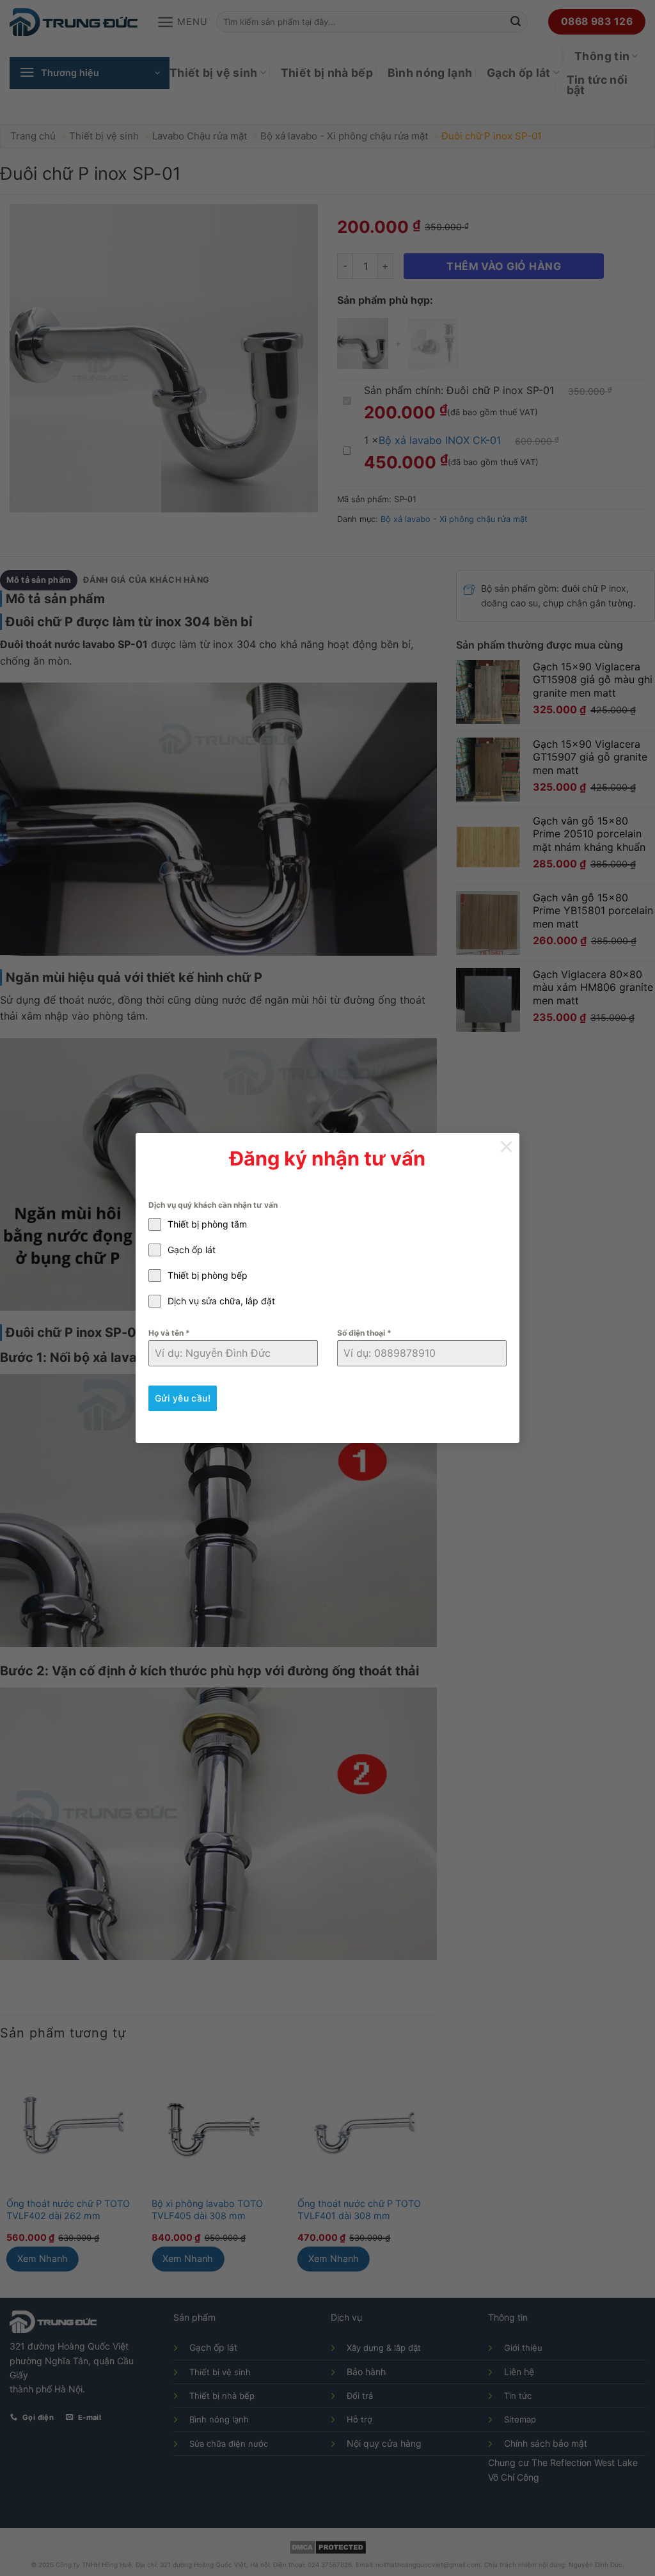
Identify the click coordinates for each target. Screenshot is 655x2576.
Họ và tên (169, 1333)
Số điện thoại (364, 1333)
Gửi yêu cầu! (183, 1398)
